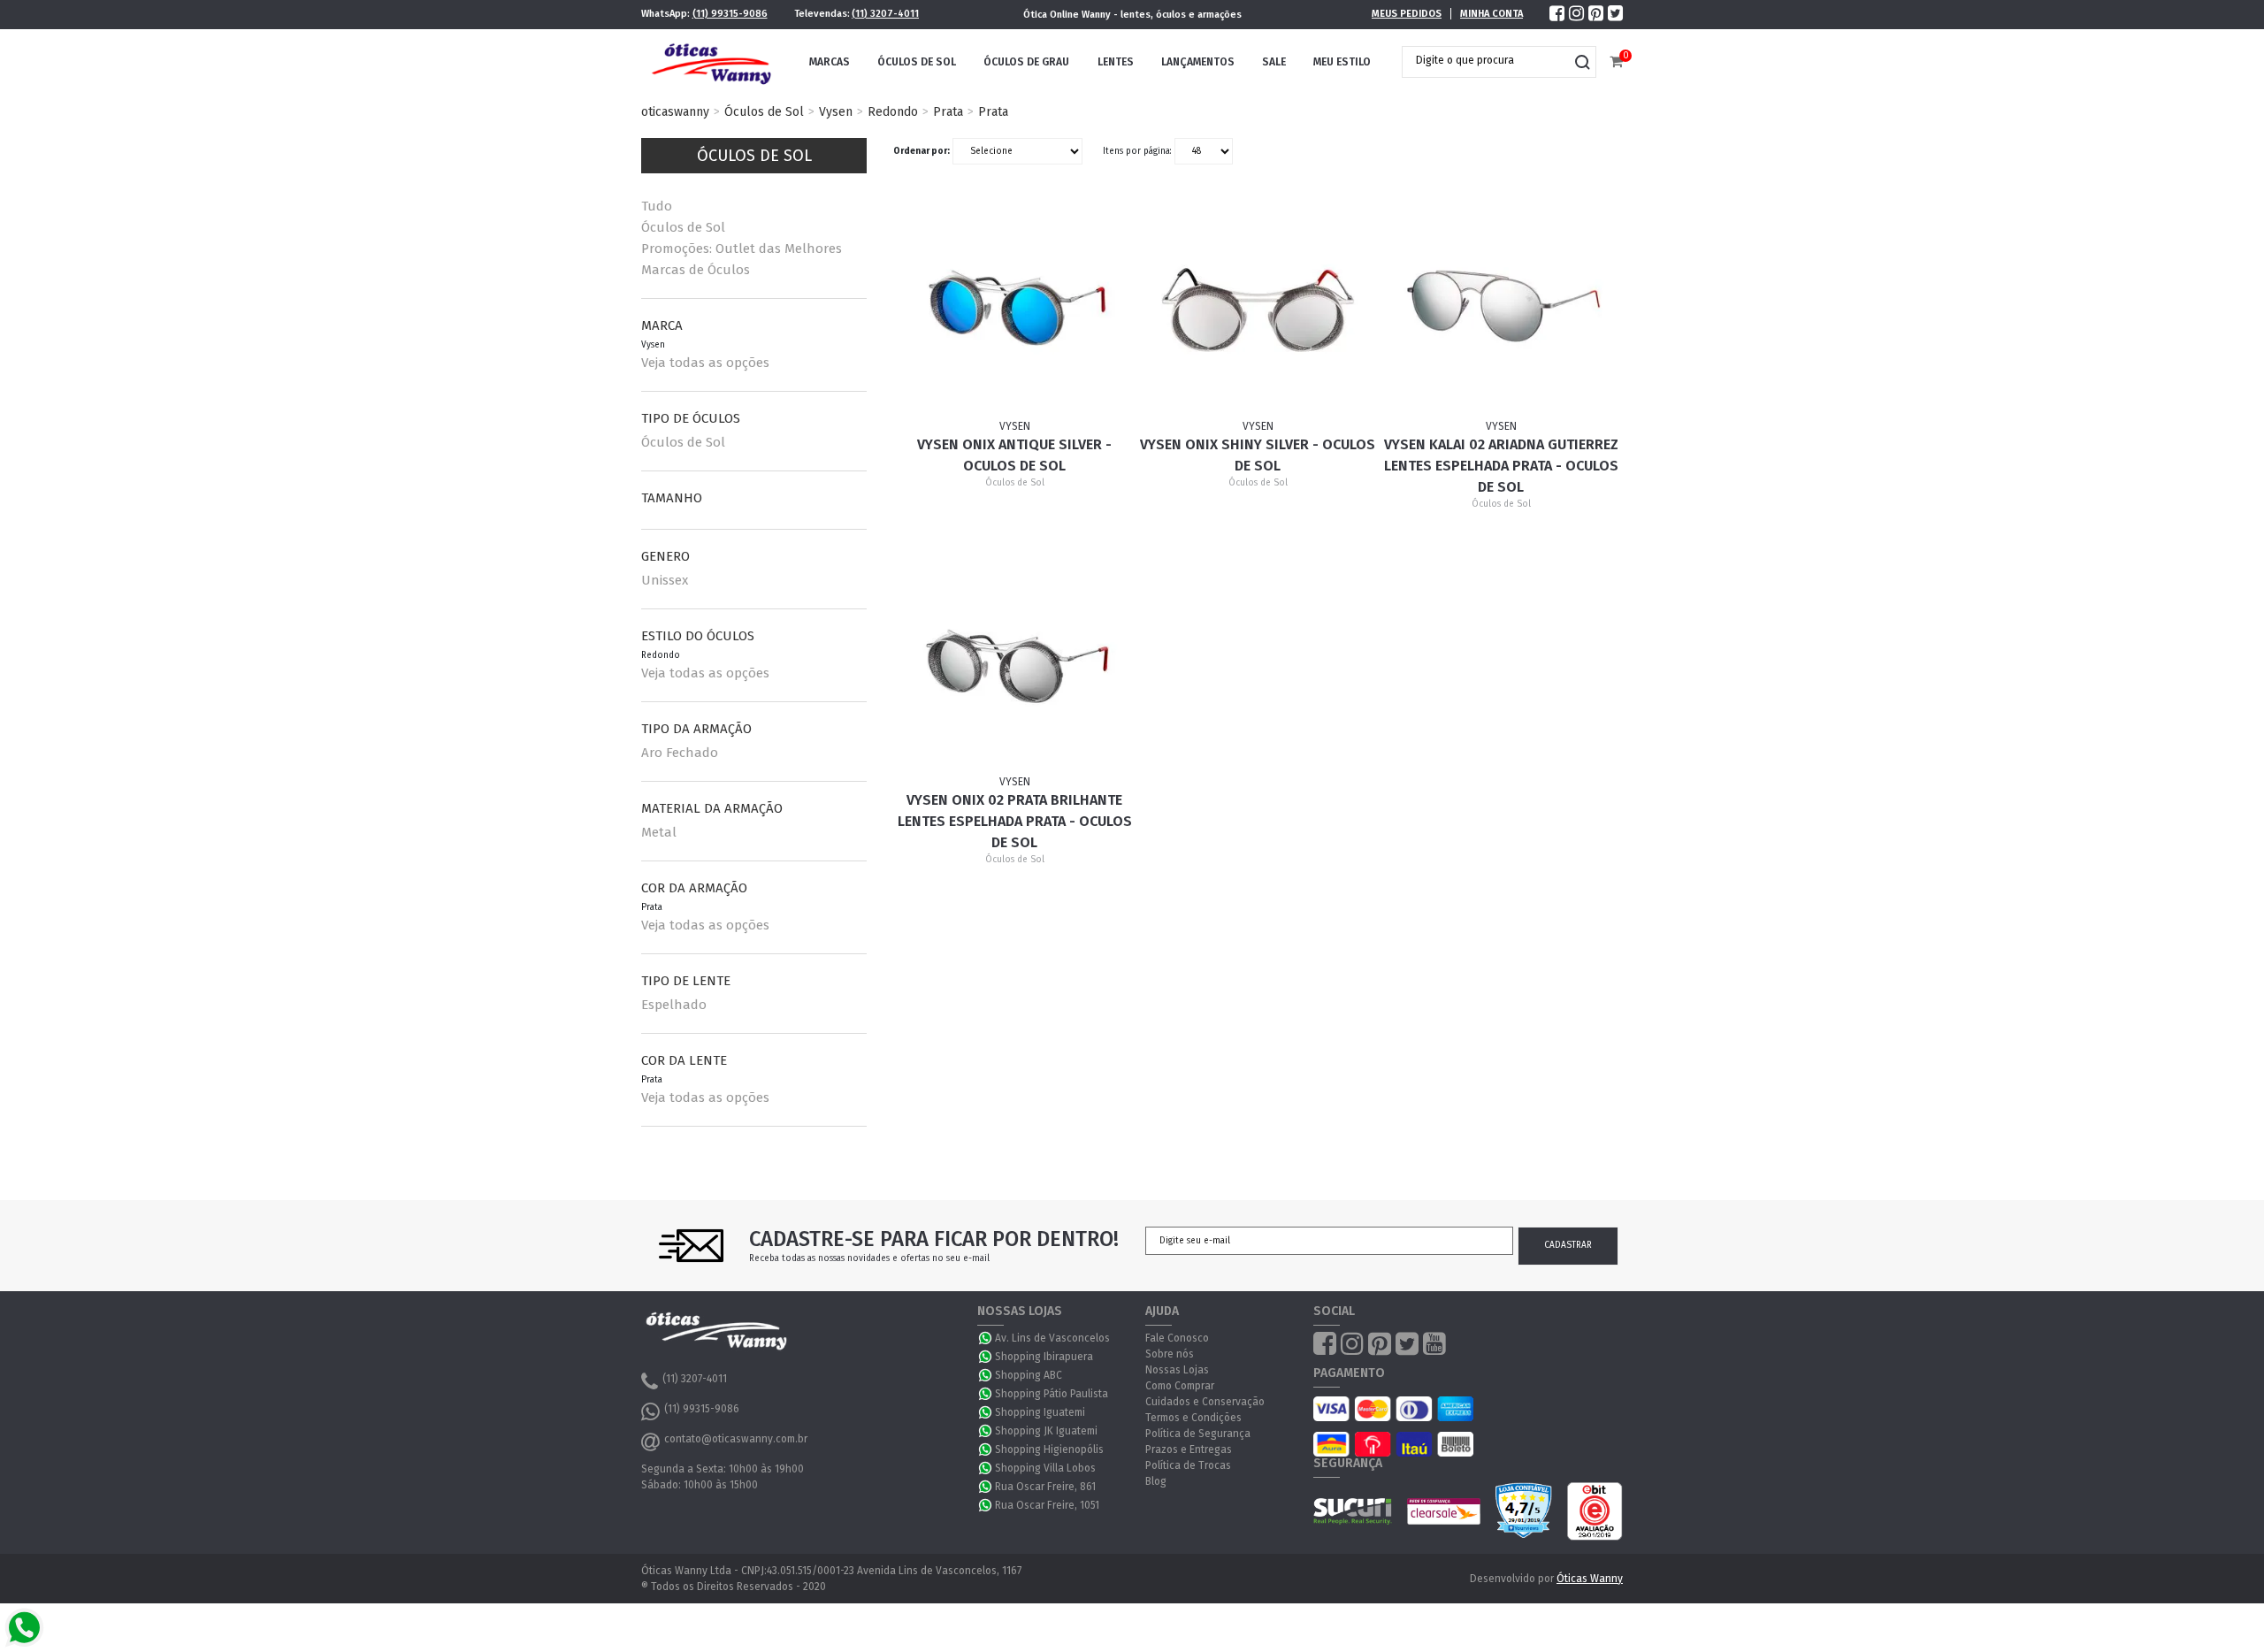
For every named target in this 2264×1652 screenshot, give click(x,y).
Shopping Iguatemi (1040, 1412)
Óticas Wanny (1590, 1579)
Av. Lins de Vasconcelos (1052, 1338)
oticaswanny (675, 112)
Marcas (830, 62)
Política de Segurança (1198, 1434)
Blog (1156, 1481)
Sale (1274, 62)
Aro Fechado (680, 753)
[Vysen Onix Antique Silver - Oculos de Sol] (1015, 310)
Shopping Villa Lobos (1045, 1468)
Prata (948, 112)
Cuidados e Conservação (1205, 1402)
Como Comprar (1180, 1386)
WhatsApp (986, 1338)
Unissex (665, 580)
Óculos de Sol (917, 62)
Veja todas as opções (705, 363)
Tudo (657, 206)
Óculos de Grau (1026, 62)
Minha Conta (1491, 14)
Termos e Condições (1193, 1418)
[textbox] (1486, 60)
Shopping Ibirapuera (1044, 1357)
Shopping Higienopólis (1049, 1449)
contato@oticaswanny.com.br (736, 1439)
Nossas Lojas (1177, 1370)
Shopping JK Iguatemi (1046, 1431)
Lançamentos (1198, 62)
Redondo (893, 112)
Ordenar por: (922, 151)
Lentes (1116, 62)
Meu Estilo (1342, 62)
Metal (659, 832)
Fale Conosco (1177, 1338)
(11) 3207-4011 (885, 14)
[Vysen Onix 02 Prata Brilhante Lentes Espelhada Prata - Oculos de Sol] (1015, 665)
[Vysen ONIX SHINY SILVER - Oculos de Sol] (1258, 310)
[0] (1616, 62)
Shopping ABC (1029, 1375)
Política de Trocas (1188, 1465)
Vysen (836, 112)
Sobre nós (1170, 1354)
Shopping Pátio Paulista (1052, 1394)
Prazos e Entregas (1189, 1449)
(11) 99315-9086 (730, 14)
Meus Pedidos (1407, 14)
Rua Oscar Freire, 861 (1045, 1487)
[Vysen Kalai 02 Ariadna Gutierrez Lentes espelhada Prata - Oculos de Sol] (1502, 310)
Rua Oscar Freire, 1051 (1047, 1505)
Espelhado (674, 1005)
